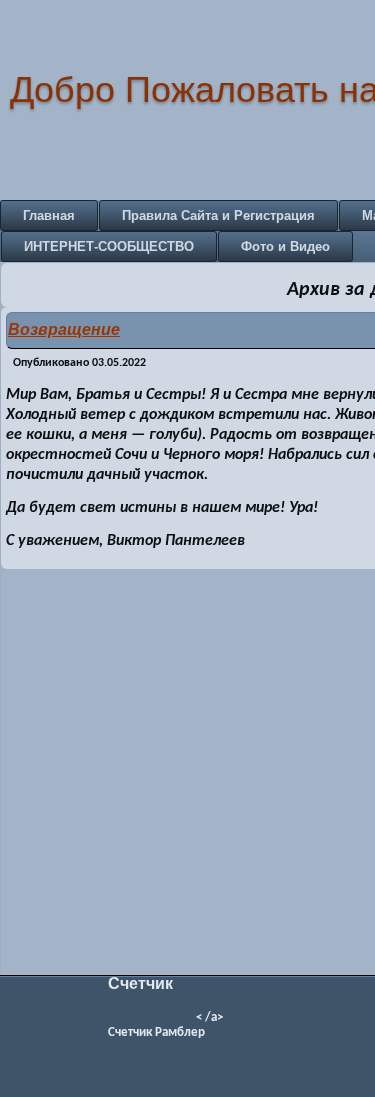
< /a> (209, 1017)
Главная (49, 215)
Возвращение (64, 329)
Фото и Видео (285, 246)
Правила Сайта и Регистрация (218, 215)
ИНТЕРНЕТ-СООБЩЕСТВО (109, 246)
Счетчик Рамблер (156, 1032)
